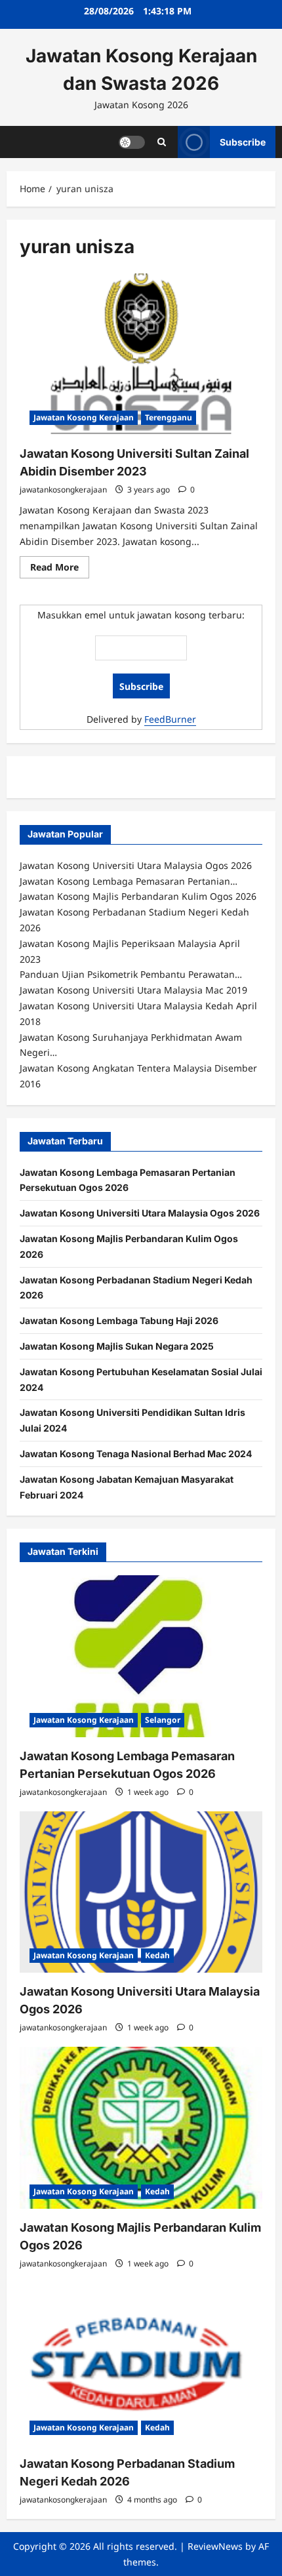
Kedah (157, 1955)
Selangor (163, 1720)
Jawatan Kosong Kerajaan (84, 417)
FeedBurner (170, 719)
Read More (60, 569)
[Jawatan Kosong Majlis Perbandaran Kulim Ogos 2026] (141, 2128)
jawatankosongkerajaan (63, 490)
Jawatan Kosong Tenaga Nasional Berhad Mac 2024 (136, 1454)
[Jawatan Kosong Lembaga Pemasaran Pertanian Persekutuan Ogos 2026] (141, 1656)
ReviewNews (215, 2546)
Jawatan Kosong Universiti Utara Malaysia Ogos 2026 (140, 1213)
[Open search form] (162, 142)
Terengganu (169, 417)
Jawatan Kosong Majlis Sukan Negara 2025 (117, 1346)
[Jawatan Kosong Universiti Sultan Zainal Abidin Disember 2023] (141, 354)
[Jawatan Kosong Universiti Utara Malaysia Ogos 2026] (141, 1892)
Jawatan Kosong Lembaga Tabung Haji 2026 (119, 1320)
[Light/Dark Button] (132, 142)
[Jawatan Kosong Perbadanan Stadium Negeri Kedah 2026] (141, 2364)
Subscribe (243, 141)
